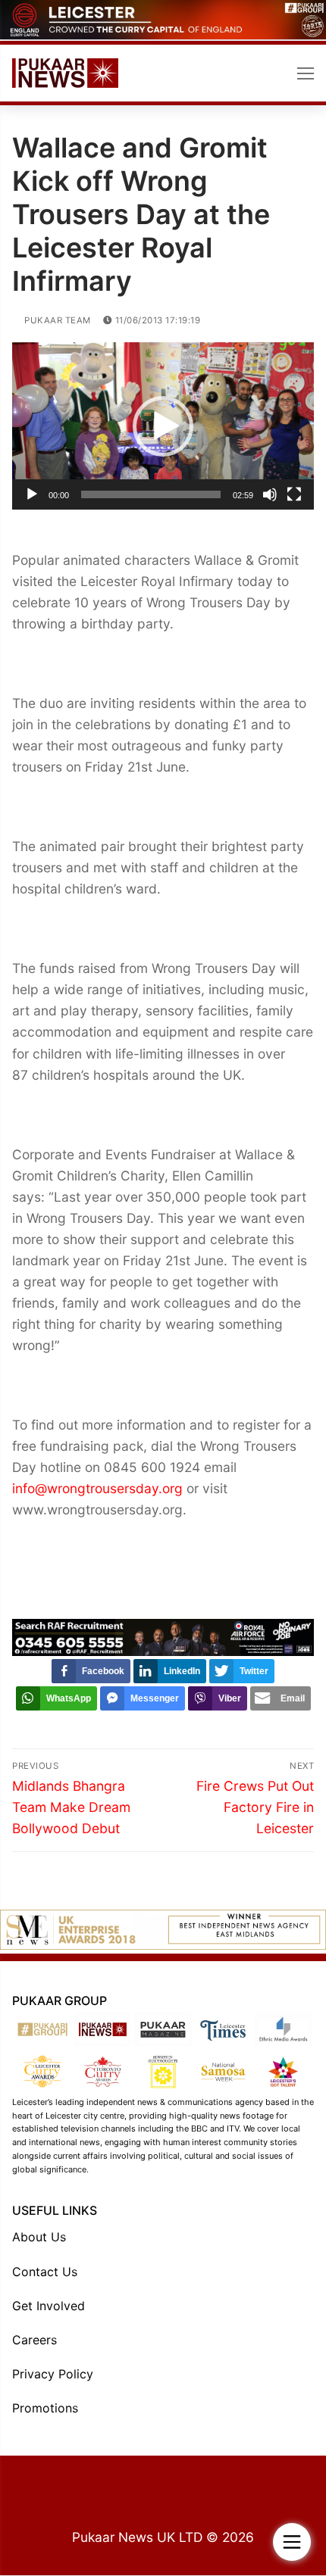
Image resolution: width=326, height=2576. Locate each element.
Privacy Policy (53, 2374)
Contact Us (45, 2272)
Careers (34, 2340)
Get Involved (49, 2306)
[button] (163, 426)
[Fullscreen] (294, 494)
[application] (163, 426)
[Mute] (270, 494)
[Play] (32, 494)
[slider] (151, 494)
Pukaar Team (56, 320)
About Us (39, 2237)
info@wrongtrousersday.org (97, 1488)
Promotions (45, 2408)
